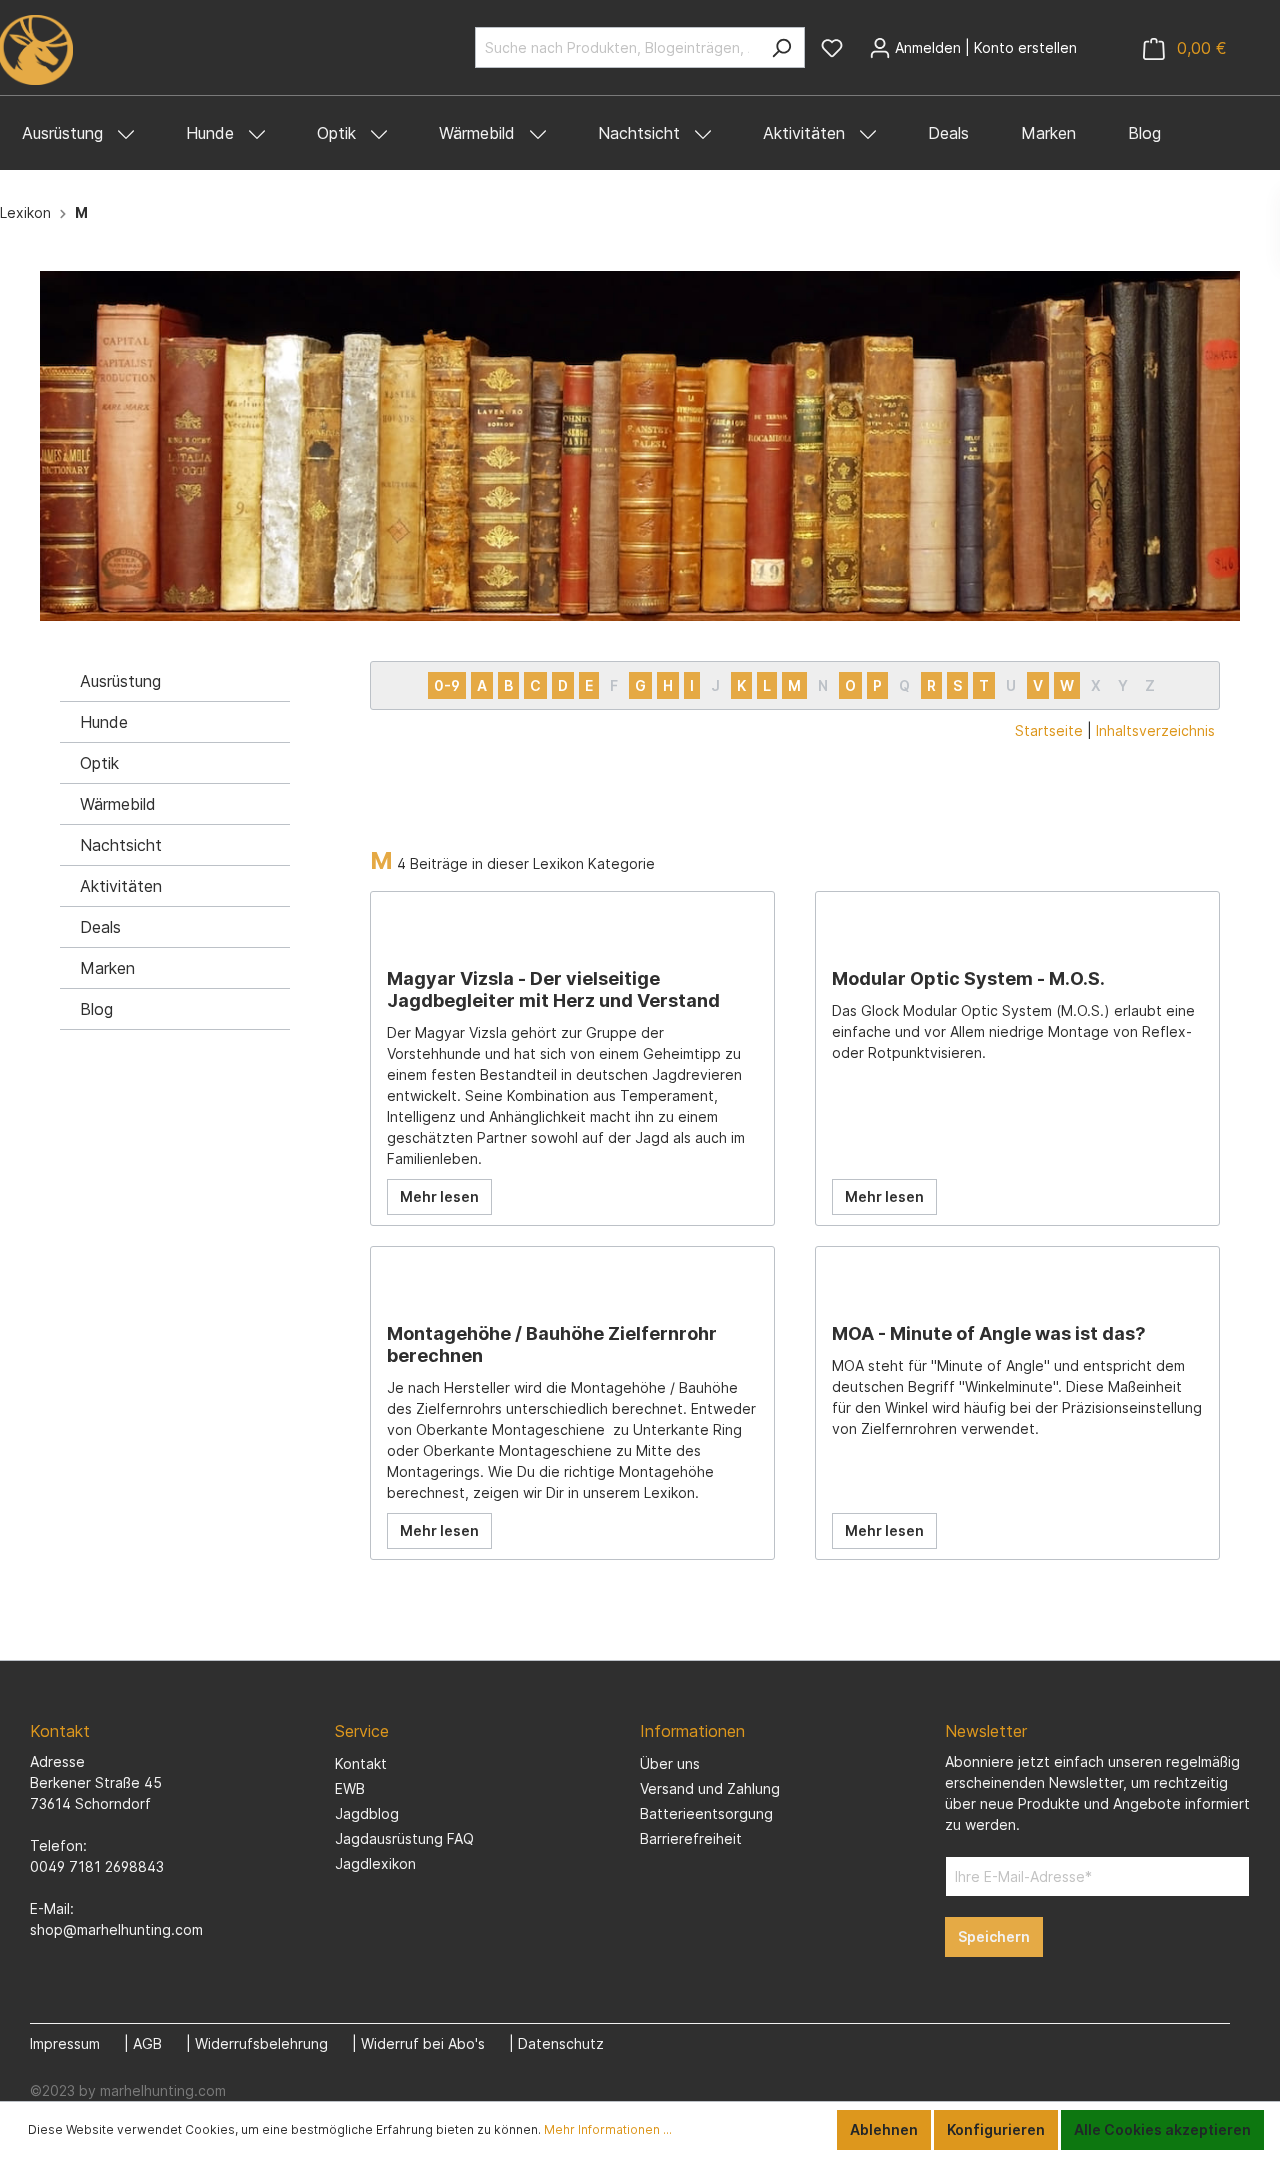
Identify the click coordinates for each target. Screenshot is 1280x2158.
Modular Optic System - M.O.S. (968, 978)
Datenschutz (561, 2043)
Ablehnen (884, 2129)
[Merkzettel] (832, 48)
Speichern (994, 1936)
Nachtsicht (121, 845)
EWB (350, 1788)
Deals (100, 927)
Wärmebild (118, 804)
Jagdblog (367, 1813)
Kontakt (361, 1763)
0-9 (447, 685)
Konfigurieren (996, 2129)
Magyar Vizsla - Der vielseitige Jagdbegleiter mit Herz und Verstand (553, 989)
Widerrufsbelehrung (261, 2043)
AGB (147, 2043)
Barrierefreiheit (691, 1838)
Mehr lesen (439, 1196)
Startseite (1049, 730)
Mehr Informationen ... (608, 2129)
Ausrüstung (120, 681)
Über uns (670, 1763)
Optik (99, 763)
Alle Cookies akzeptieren (1162, 2129)
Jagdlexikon (375, 1863)
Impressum (65, 2043)
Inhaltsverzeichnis (1155, 730)
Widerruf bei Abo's (423, 2043)
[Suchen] (781, 47)
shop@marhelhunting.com (116, 1929)
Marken (107, 968)
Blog (96, 1009)
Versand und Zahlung (710, 1788)
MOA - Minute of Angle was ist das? (989, 1333)
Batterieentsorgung (706, 1813)
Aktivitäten (121, 886)
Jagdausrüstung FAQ (404, 1838)
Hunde (104, 722)
